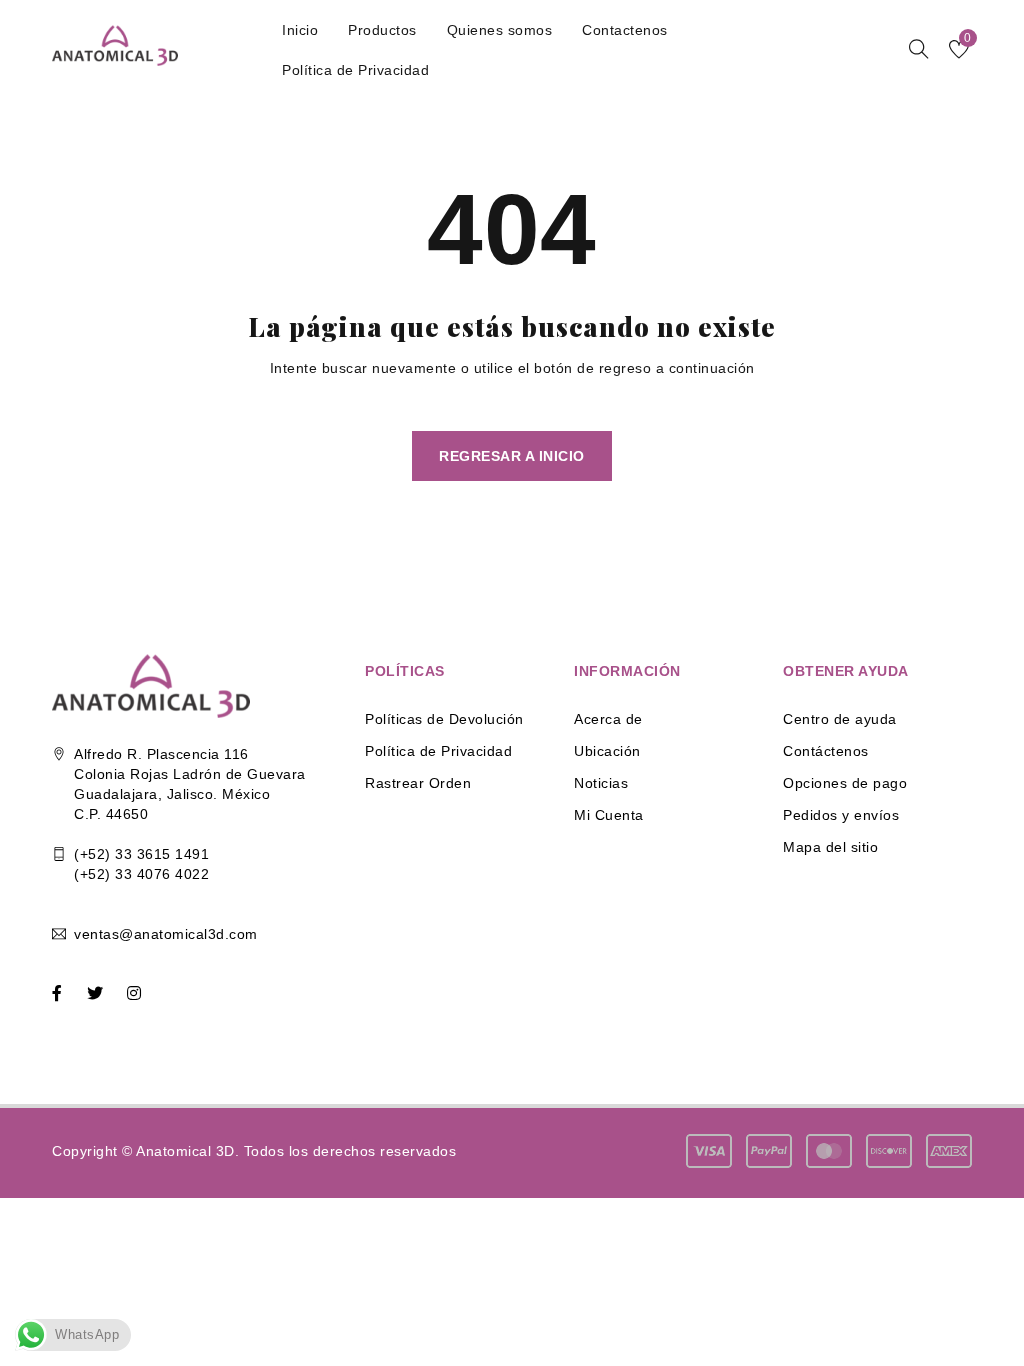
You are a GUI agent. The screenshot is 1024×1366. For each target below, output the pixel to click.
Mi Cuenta (609, 815)
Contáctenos (826, 751)
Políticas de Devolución (444, 719)
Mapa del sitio (830, 847)
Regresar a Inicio (512, 456)
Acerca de (608, 719)
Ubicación (607, 751)
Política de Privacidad (438, 751)
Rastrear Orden (418, 783)
